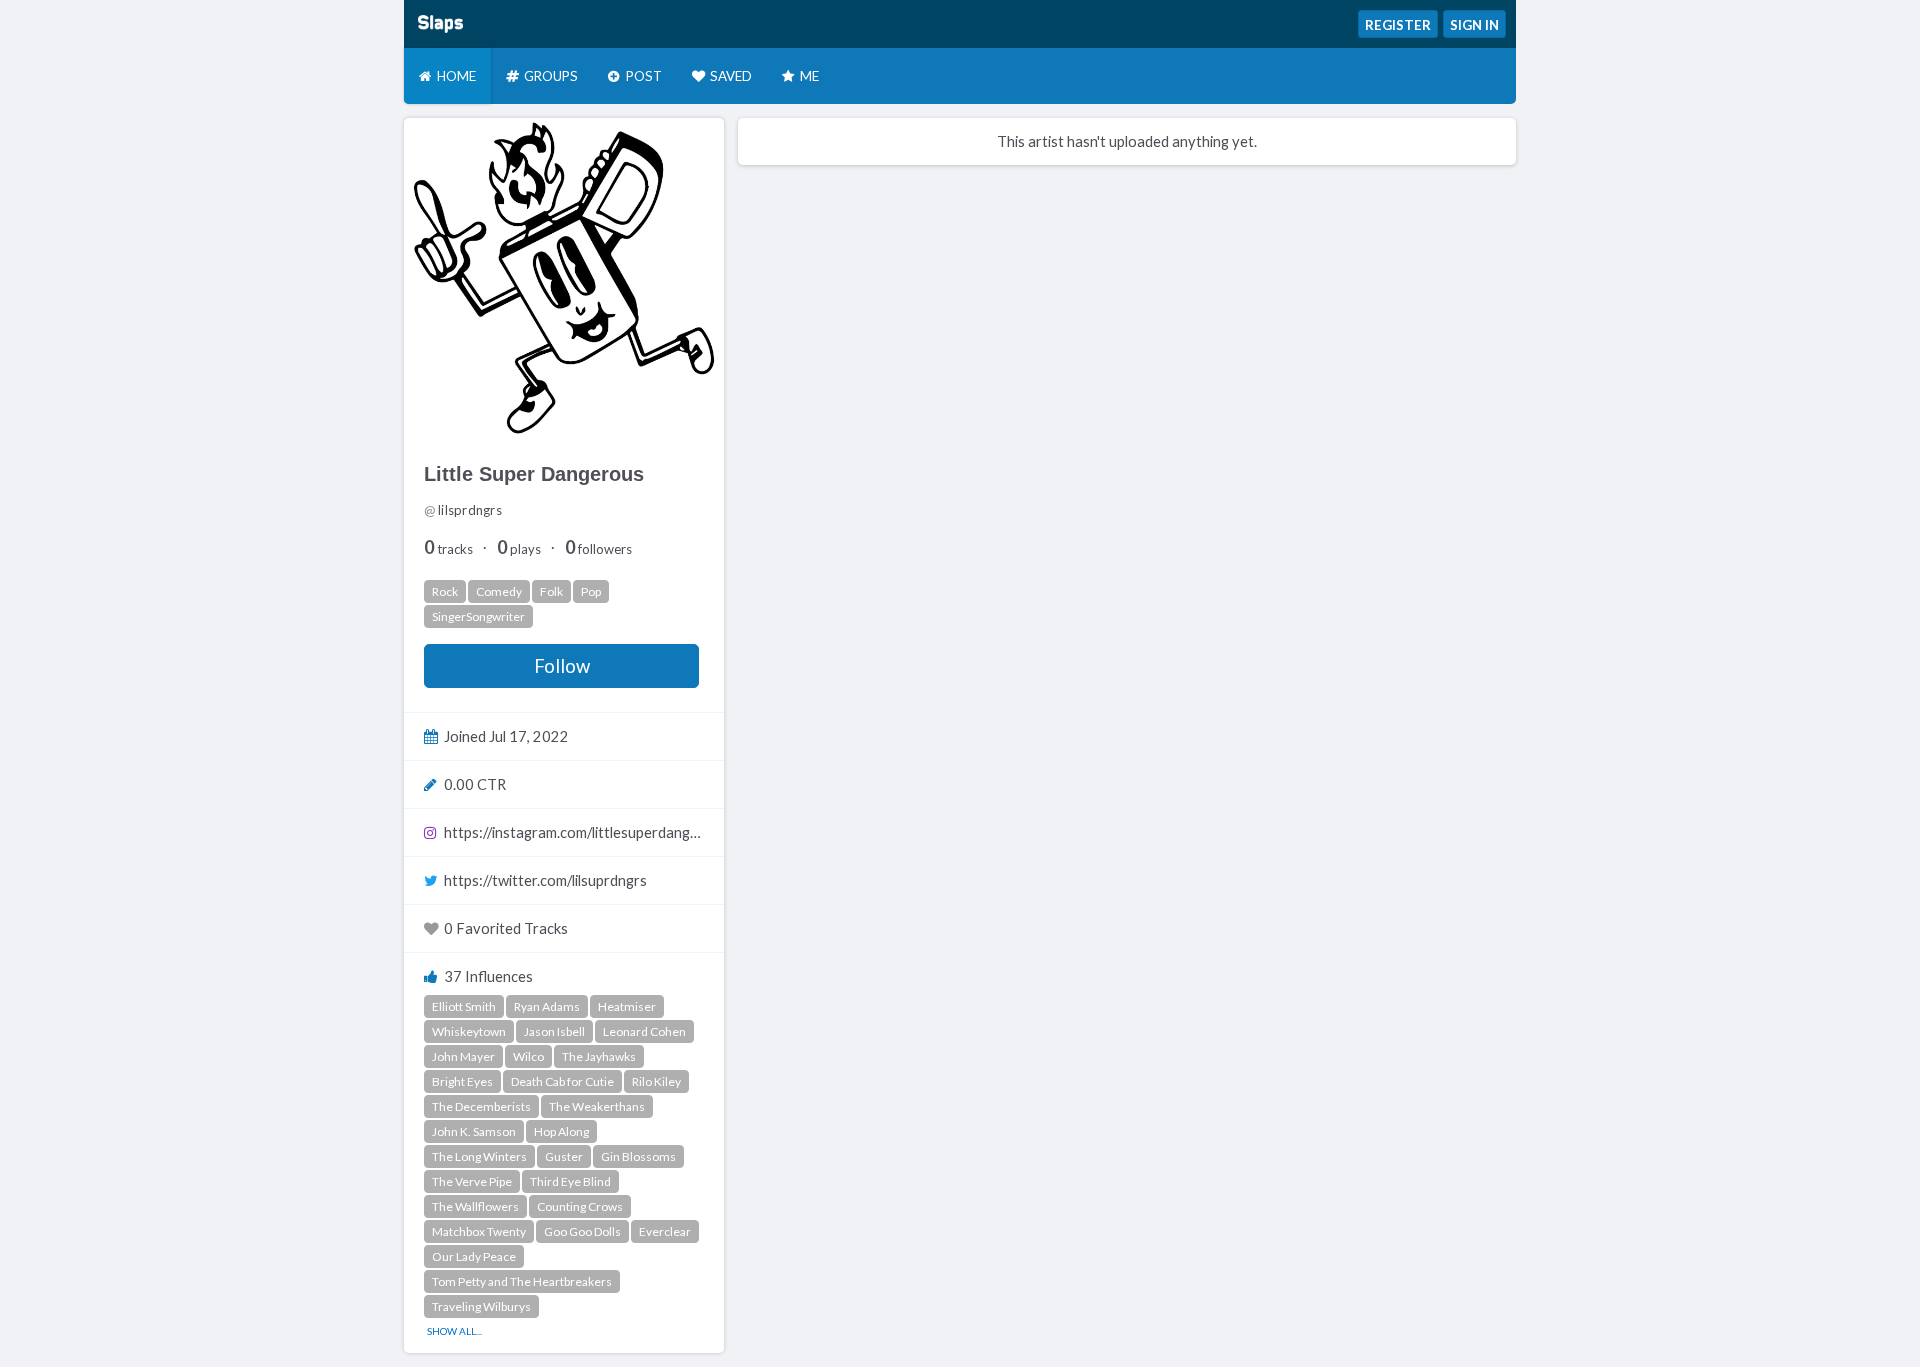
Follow (562, 666)
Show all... (454, 1331)
